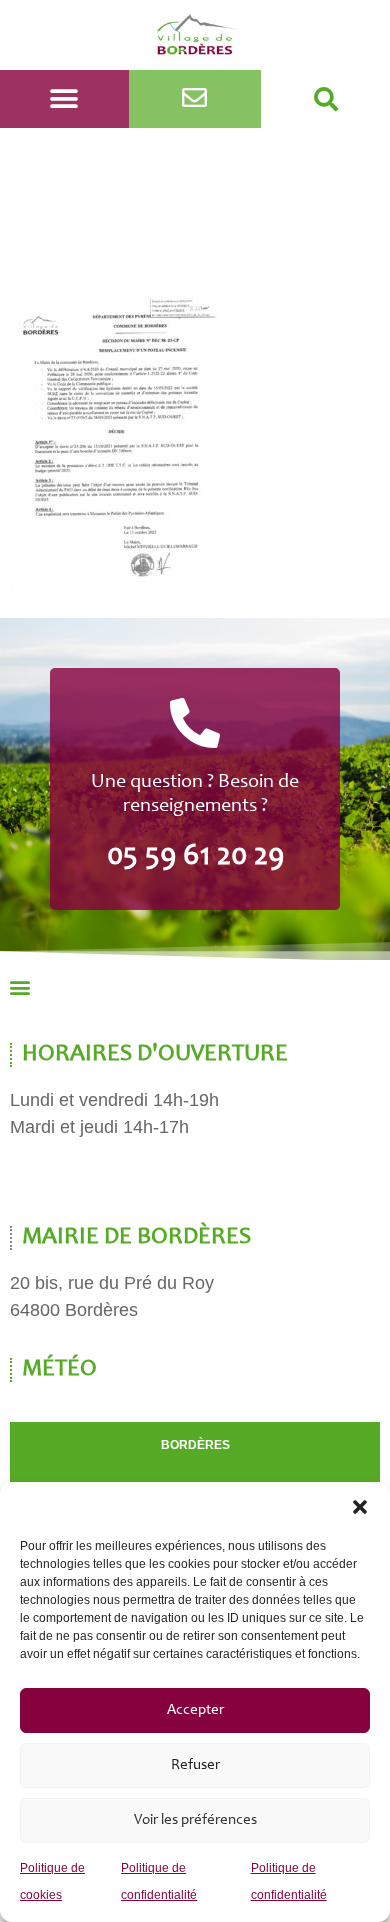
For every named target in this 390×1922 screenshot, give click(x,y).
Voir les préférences (195, 1820)
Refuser (195, 1765)
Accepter (195, 1710)
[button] (360, 1507)
